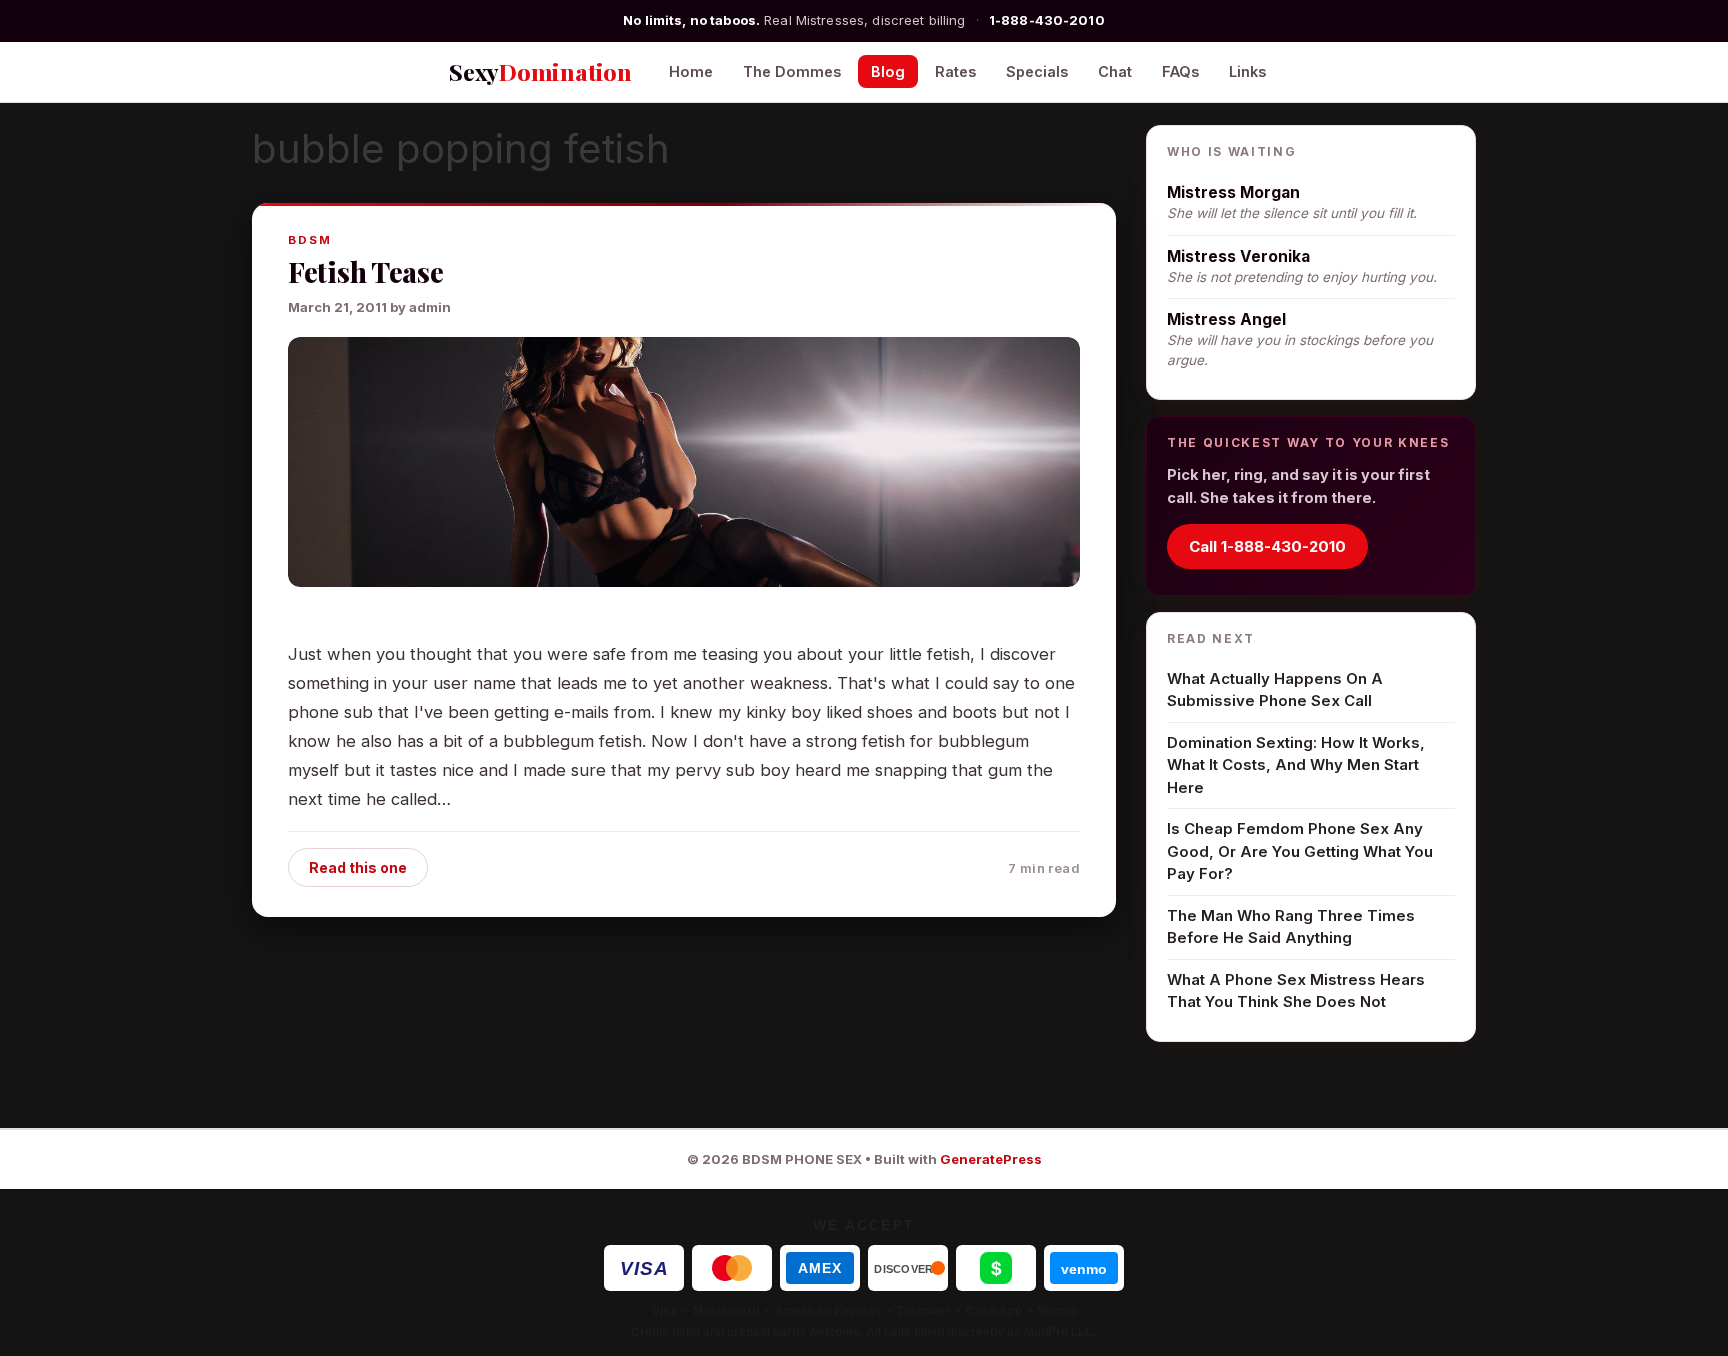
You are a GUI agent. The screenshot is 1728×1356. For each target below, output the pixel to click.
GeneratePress (991, 1159)
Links (1247, 71)
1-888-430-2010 (1047, 20)
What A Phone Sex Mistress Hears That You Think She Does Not (1296, 991)
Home (691, 71)
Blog (888, 71)
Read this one (358, 867)
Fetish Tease (366, 271)
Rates (955, 71)
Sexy (540, 71)
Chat (1115, 71)
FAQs (1180, 71)
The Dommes (792, 71)
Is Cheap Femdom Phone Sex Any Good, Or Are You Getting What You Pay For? (1300, 851)
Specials (1037, 71)
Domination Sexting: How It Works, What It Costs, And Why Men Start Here (1296, 765)
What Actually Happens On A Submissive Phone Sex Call (1275, 690)
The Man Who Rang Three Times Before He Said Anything (1291, 927)
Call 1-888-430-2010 (1267, 546)
